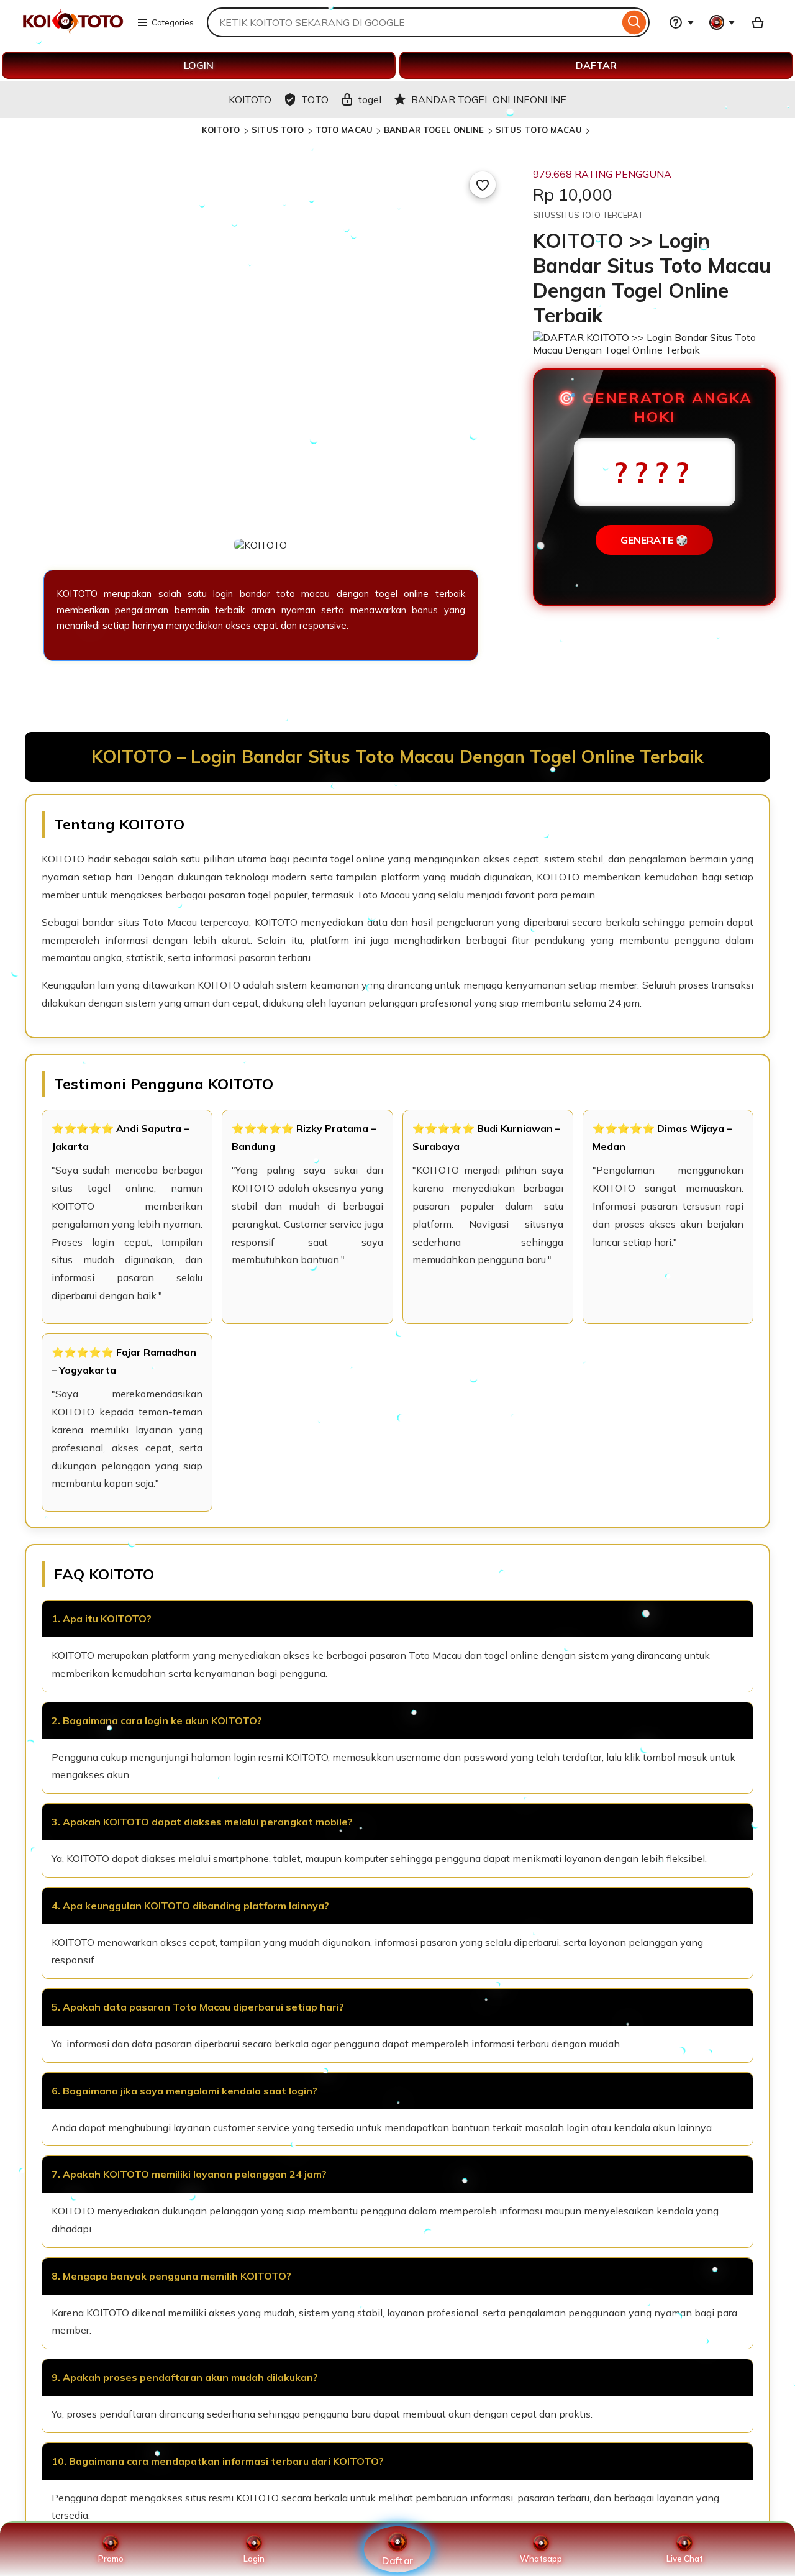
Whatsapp (541, 2559)
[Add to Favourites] (483, 185)
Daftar (397, 2560)
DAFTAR (596, 65)
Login (254, 2559)
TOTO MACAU (344, 130)
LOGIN (199, 65)
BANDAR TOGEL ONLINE (434, 130)
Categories (173, 22)
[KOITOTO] (73, 30)
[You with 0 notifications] (722, 22)
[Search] (634, 22)
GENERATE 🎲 (654, 540)
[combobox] (413, 22)
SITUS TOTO (278, 130)
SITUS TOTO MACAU (539, 130)
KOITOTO (222, 130)
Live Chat (685, 2559)
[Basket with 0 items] (758, 22)
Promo (111, 2559)
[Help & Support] (681, 22)
